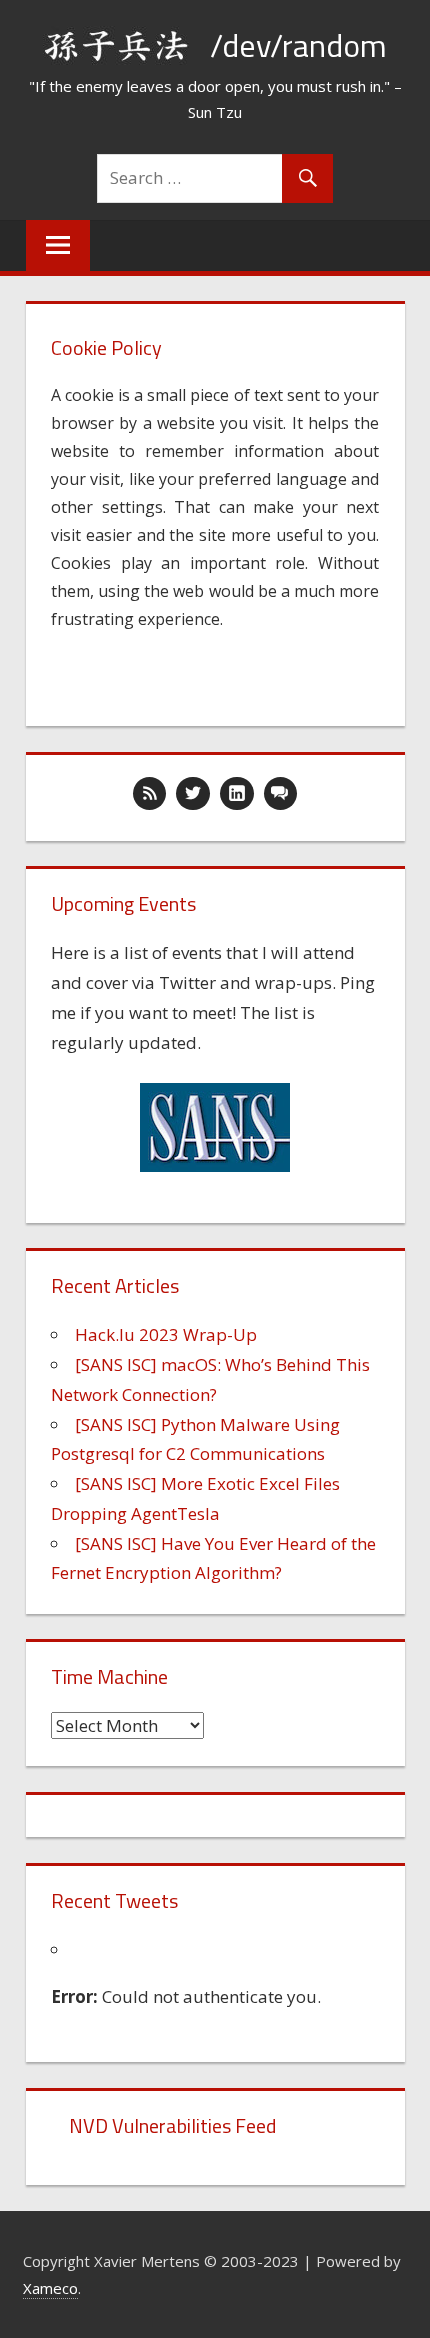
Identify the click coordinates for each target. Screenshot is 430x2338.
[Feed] (150, 794)
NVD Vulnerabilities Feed (172, 2125)
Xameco (50, 2288)
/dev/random (298, 45)
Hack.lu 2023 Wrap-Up (166, 1334)
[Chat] (281, 794)
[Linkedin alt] (237, 794)
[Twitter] (193, 794)
